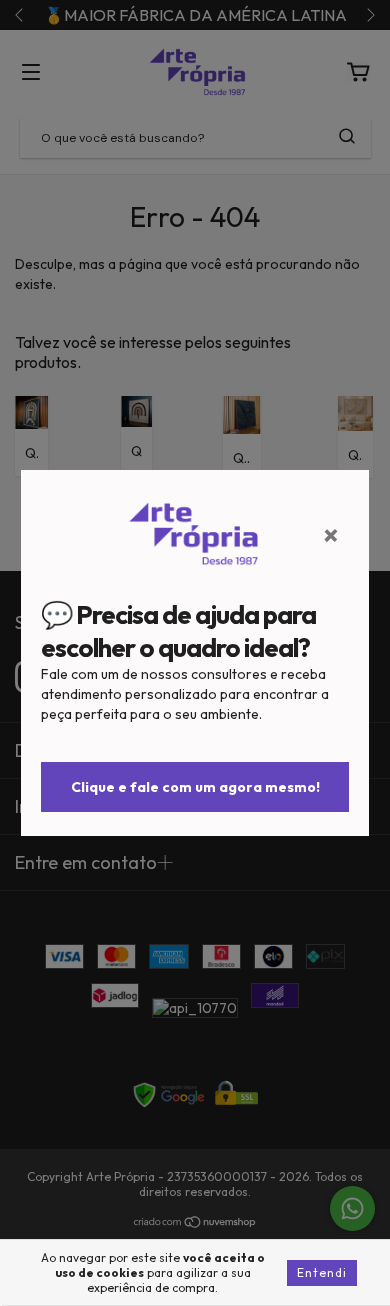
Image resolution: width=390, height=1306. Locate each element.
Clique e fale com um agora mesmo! (195, 787)
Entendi (322, 1272)
